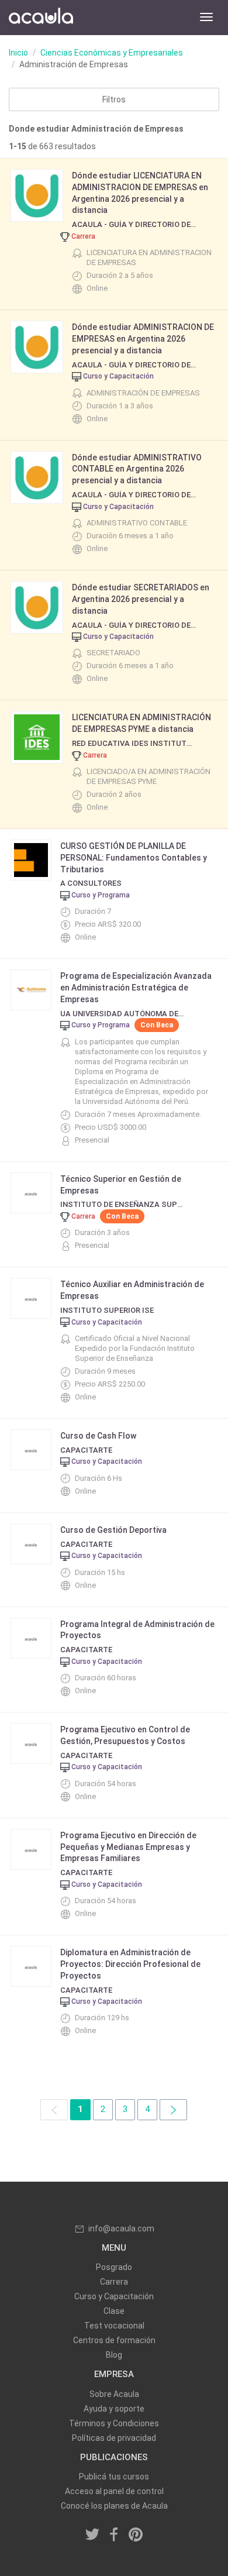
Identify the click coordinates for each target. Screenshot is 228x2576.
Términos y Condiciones (114, 2423)
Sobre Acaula (114, 2394)
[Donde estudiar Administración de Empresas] (173, 2109)
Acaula (41, 18)
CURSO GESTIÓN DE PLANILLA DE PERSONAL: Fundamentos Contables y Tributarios (134, 858)
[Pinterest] (136, 2535)
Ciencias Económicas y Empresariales (112, 53)
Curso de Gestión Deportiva (113, 1530)
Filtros (114, 99)
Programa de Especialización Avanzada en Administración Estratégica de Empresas (136, 988)
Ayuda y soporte (114, 2409)
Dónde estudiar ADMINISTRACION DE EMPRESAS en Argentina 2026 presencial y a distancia (143, 339)
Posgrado (114, 2267)
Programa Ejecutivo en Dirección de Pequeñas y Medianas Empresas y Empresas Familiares (128, 1847)
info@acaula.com (121, 2228)
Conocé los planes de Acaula (114, 2506)
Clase (114, 2311)
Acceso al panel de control (114, 2491)
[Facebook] (114, 2535)
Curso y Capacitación (114, 2296)
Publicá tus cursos (114, 2477)
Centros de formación (114, 2340)
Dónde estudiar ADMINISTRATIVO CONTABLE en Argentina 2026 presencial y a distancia (137, 469)
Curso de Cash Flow (98, 1436)
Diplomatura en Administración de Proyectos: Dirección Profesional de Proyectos (130, 1964)
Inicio (18, 53)
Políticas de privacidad (114, 2438)
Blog (114, 2355)
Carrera (114, 2282)
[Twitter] (93, 2535)
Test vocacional (114, 2326)
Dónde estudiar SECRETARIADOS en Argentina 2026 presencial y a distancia (141, 599)
